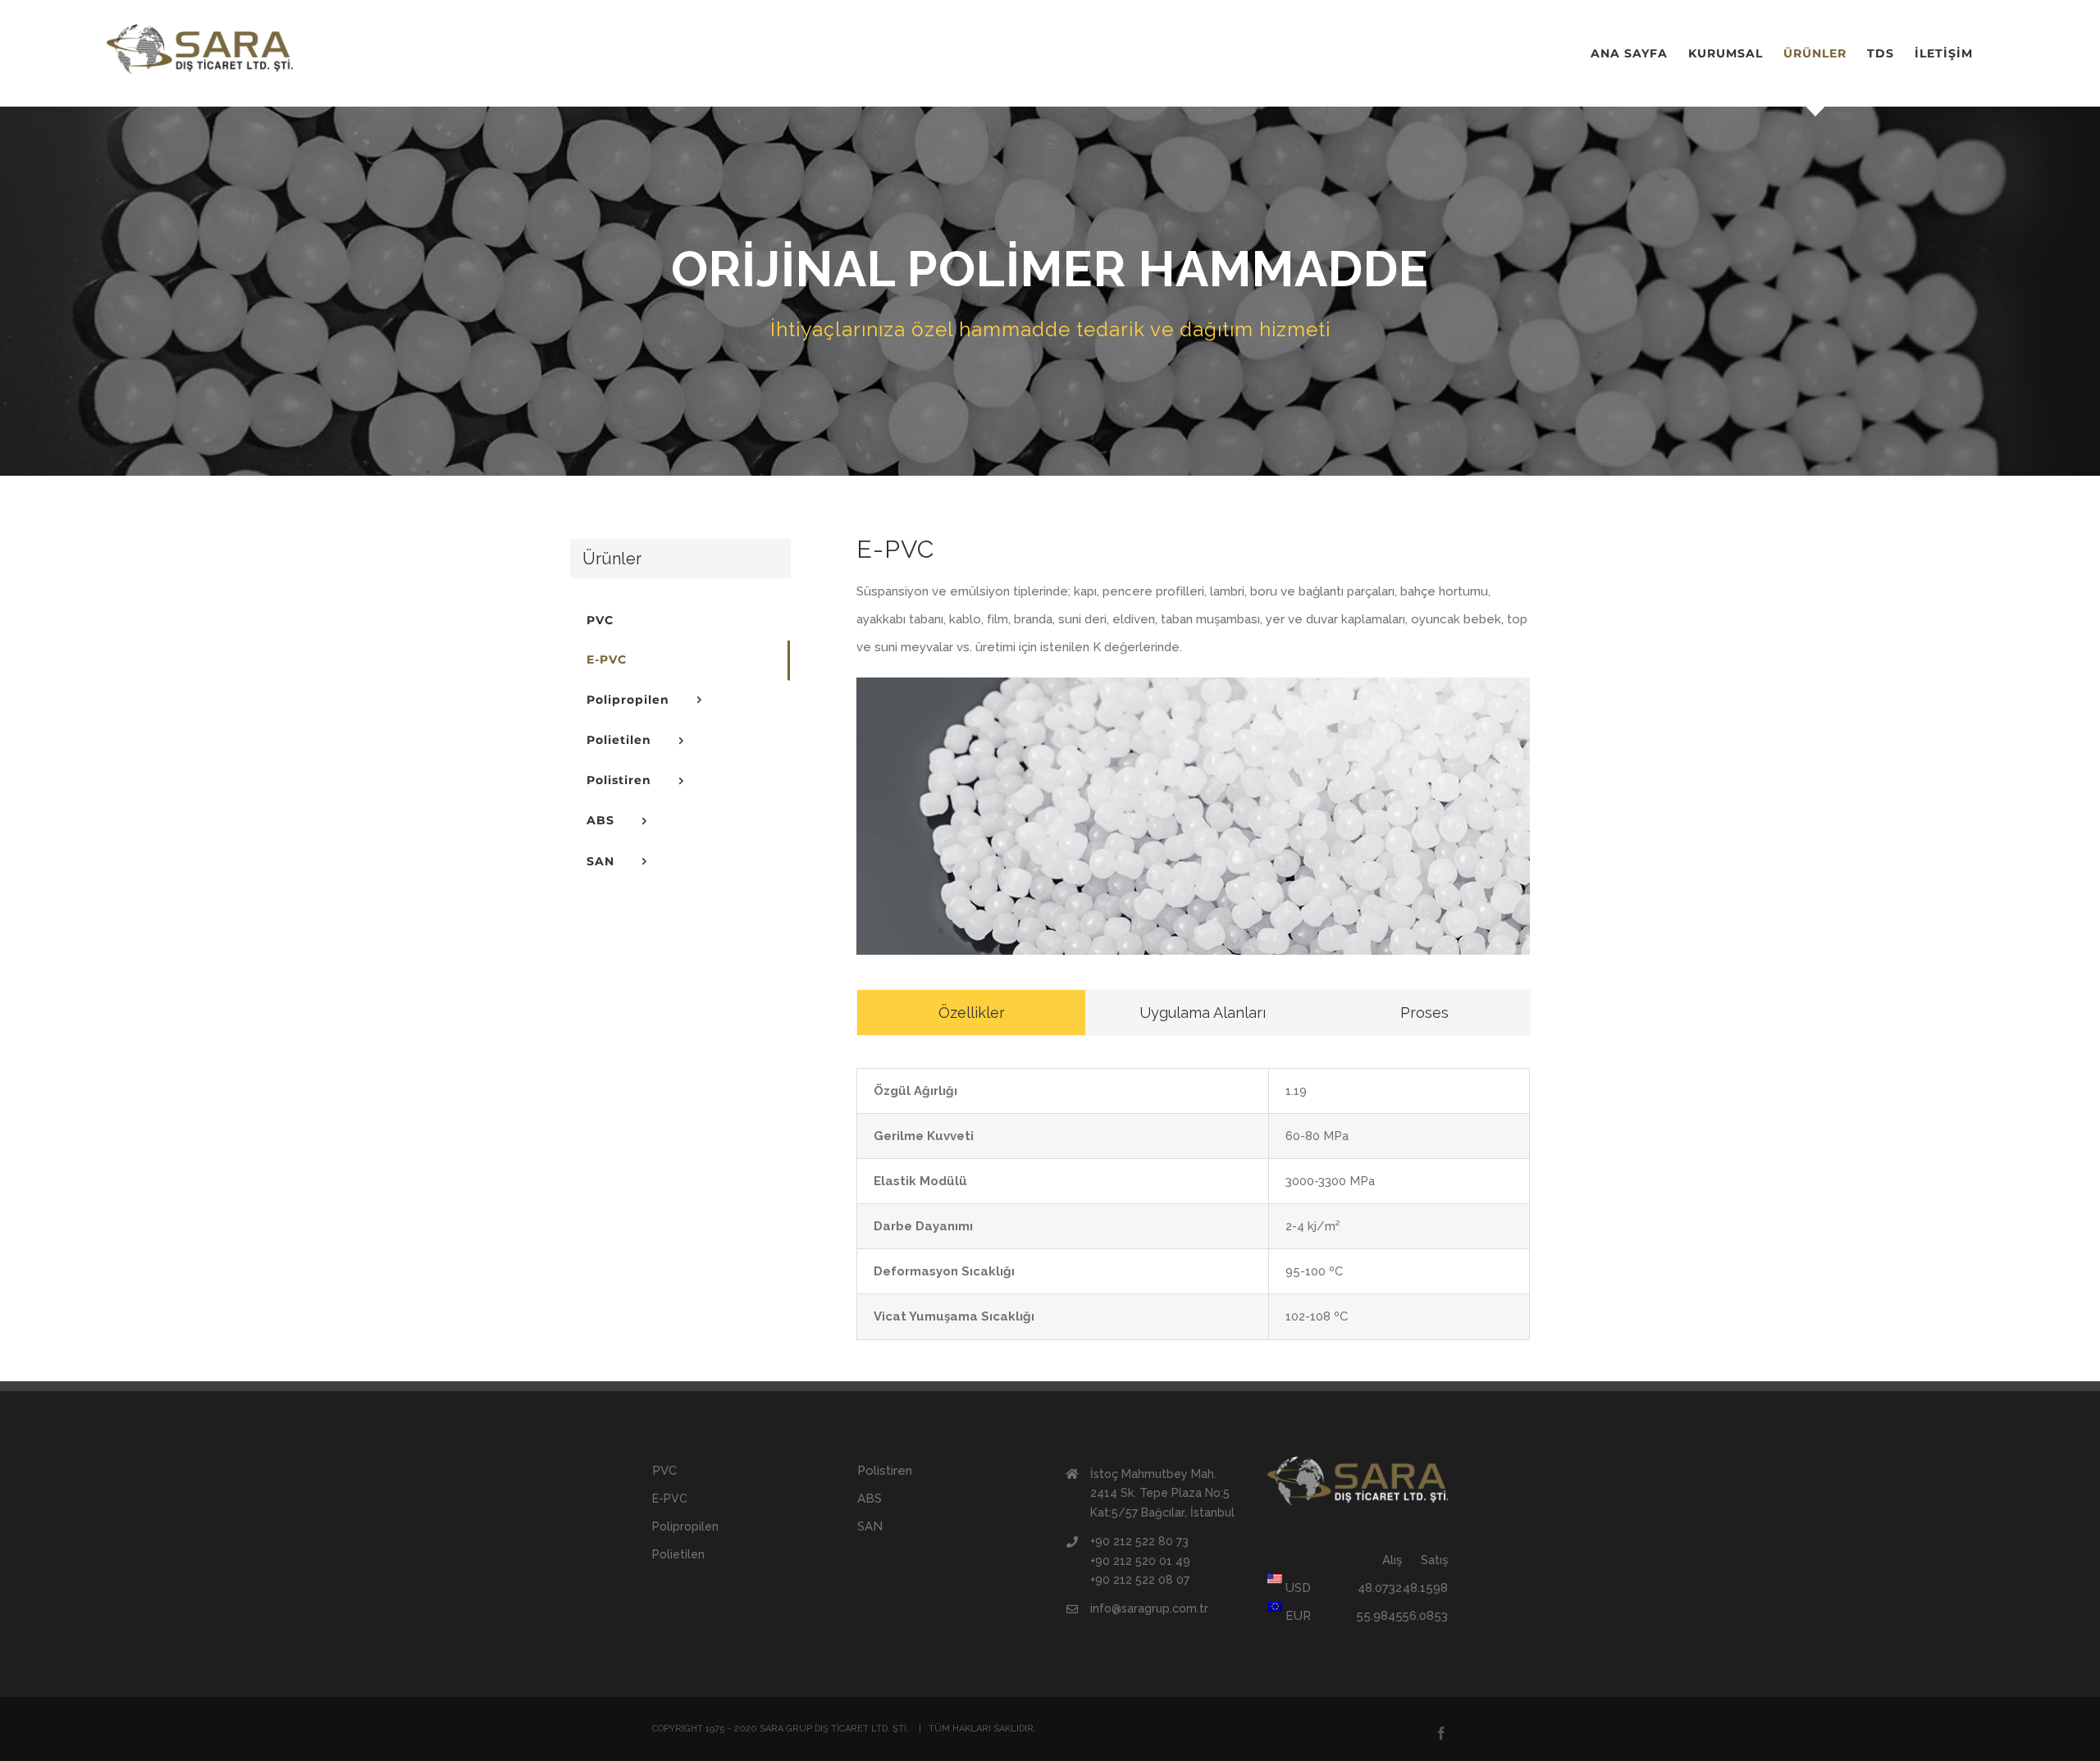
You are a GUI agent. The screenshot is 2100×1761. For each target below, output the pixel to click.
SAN (870, 1526)
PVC (664, 1471)
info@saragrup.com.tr (1149, 1608)
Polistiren (885, 1471)
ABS (870, 1499)
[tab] (971, 1013)
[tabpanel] (1193, 1204)
